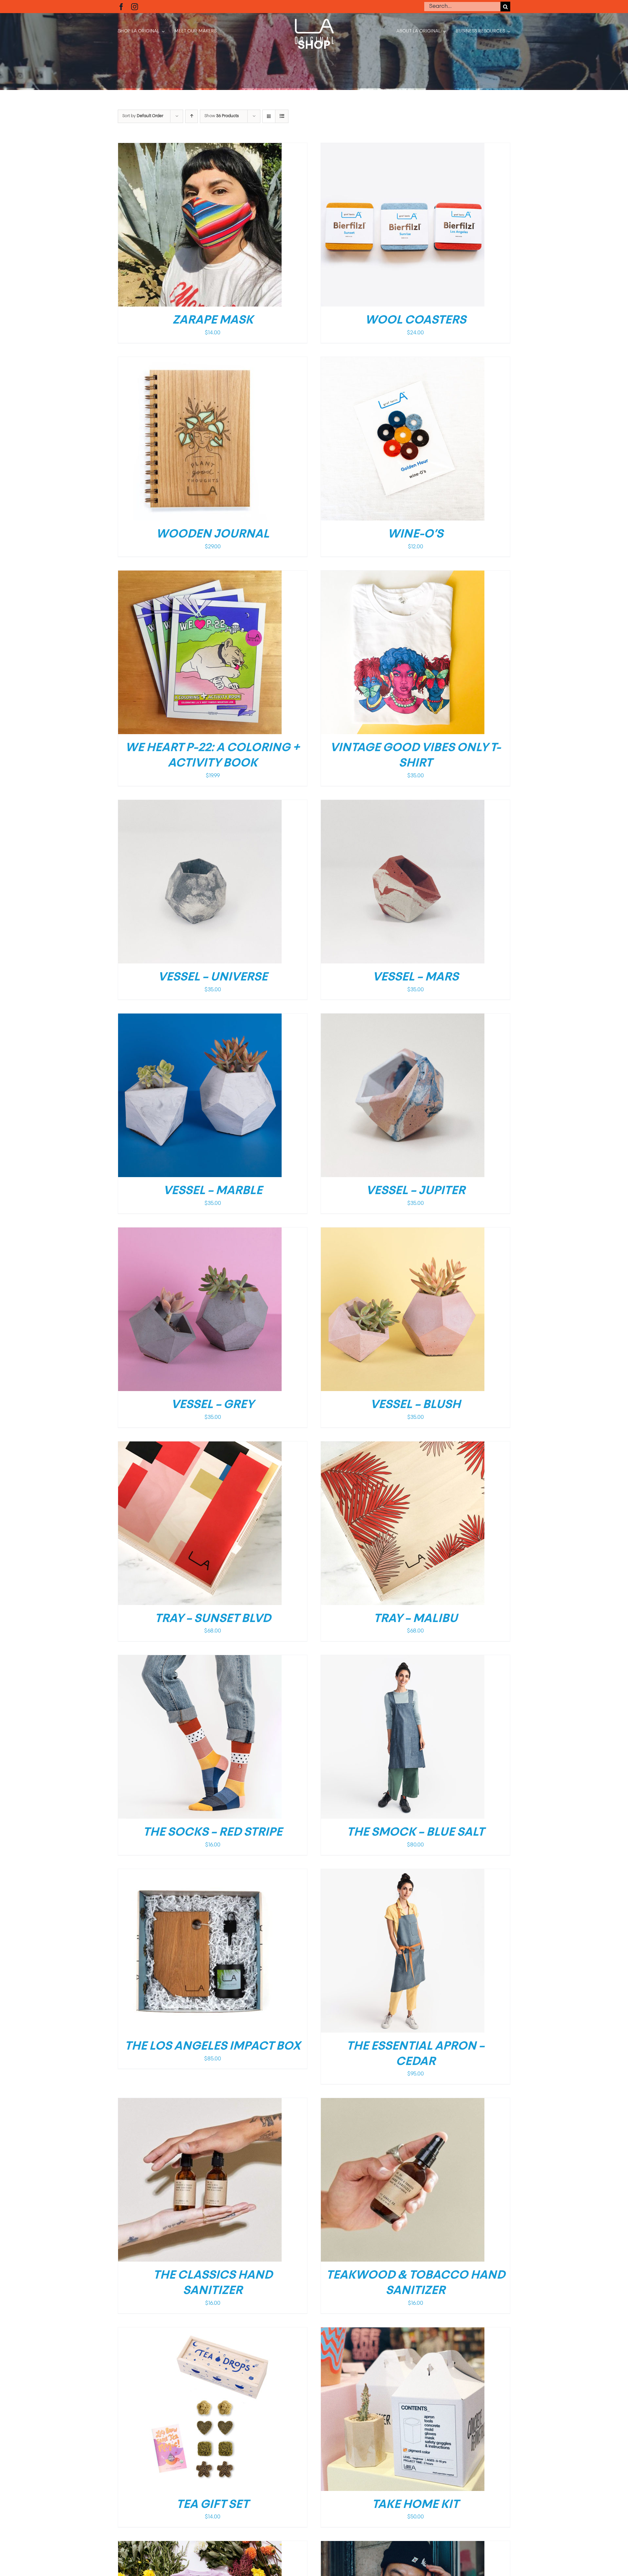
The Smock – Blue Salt (416, 1833)
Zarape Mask (213, 321)
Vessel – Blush (415, 1405)
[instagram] (135, 7)
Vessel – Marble (213, 1191)
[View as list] (282, 116)
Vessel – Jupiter (416, 1191)
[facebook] (121, 7)
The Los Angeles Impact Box (213, 2047)
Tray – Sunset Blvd (213, 1619)
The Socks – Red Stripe (213, 1833)
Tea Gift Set (213, 2505)
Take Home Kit (415, 2505)
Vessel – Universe (213, 978)
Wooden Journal (213, 535)
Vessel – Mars (416, 978)
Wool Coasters (416, 321)
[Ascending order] (192, 116)
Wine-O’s (415, 535)
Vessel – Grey (213, 1405)
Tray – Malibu (416, 1619)
